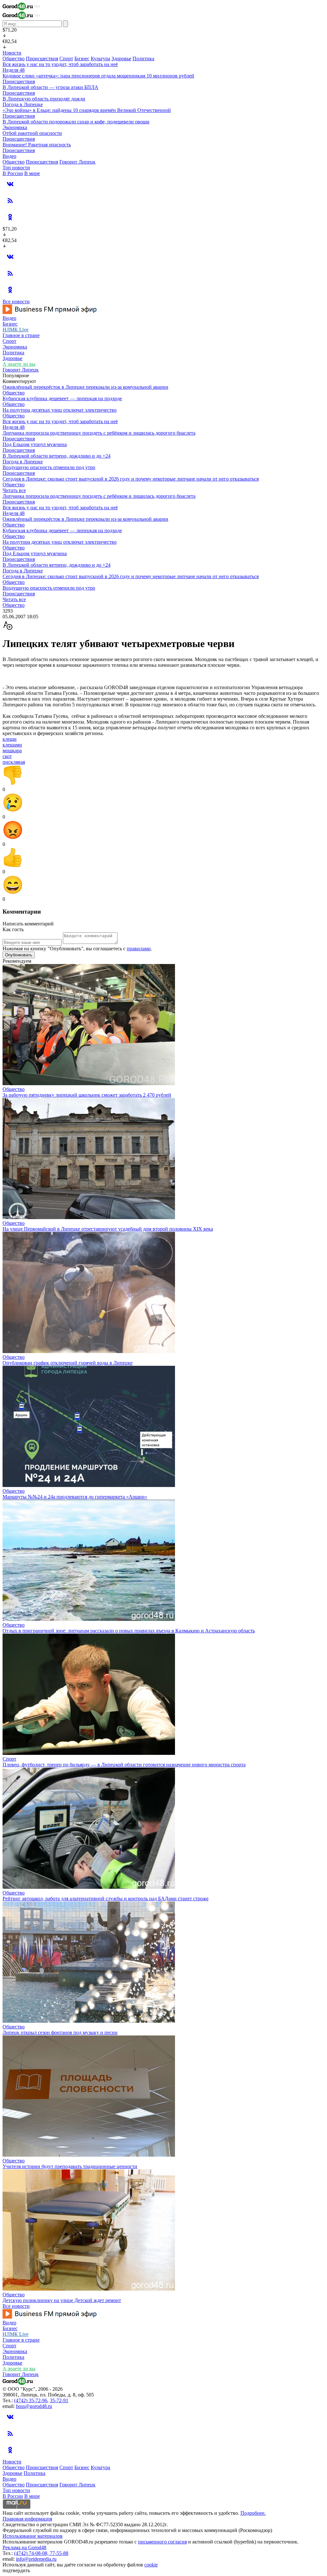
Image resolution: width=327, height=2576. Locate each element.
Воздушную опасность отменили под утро (49, 467)
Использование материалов (33, 2536)
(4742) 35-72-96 (31, 2400)
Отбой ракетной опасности (32, 133)
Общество (14, 59)
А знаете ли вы (19, 364)
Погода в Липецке (23, 104)
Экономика (15, 127)
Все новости (16, 302)
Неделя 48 (14, 70)
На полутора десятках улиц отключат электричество (60, 410)
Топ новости (16, 168)
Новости (12, 53)
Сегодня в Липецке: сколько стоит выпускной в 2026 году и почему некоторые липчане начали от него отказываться (131, 479)
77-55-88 (59, 2553)
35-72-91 (59, 2400)
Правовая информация (27, 2519)
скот (7, 756)
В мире (32, 173)
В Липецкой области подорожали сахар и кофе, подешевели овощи (76, 122)
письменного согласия (162, 2542)
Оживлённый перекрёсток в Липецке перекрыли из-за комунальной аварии (85, 387)
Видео (9, 156)
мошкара (12, 751)
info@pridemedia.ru (36, 2559)
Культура (100, 59)
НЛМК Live (15, 330)
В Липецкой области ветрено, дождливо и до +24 (57, 456)
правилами (139, 949)
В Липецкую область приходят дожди (44, 99)
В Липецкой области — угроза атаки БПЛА (50, 87)
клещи (10, 739)
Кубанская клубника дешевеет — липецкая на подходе (62, 398)
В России (13, 173)
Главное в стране (21, 335)
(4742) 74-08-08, (32, 2553)
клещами (12, 745)
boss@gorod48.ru (34, 2406)
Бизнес (82, 59)
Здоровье (121, 59)
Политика (143, 59)
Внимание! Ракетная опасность (37, 145)
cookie (151, 2565)
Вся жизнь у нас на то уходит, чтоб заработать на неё (60, 64)
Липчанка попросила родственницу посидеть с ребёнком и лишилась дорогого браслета (99, 433)
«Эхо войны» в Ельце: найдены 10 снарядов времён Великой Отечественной (87, 110)
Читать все (14, 490)
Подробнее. (253, 2513)
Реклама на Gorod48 (24, 2547)
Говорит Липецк (77, 162)
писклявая (14, 762)
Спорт (66, 59)
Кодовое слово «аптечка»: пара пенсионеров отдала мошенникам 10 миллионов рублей (98, 76)
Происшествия (42, 59)
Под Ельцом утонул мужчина (35, 444)
